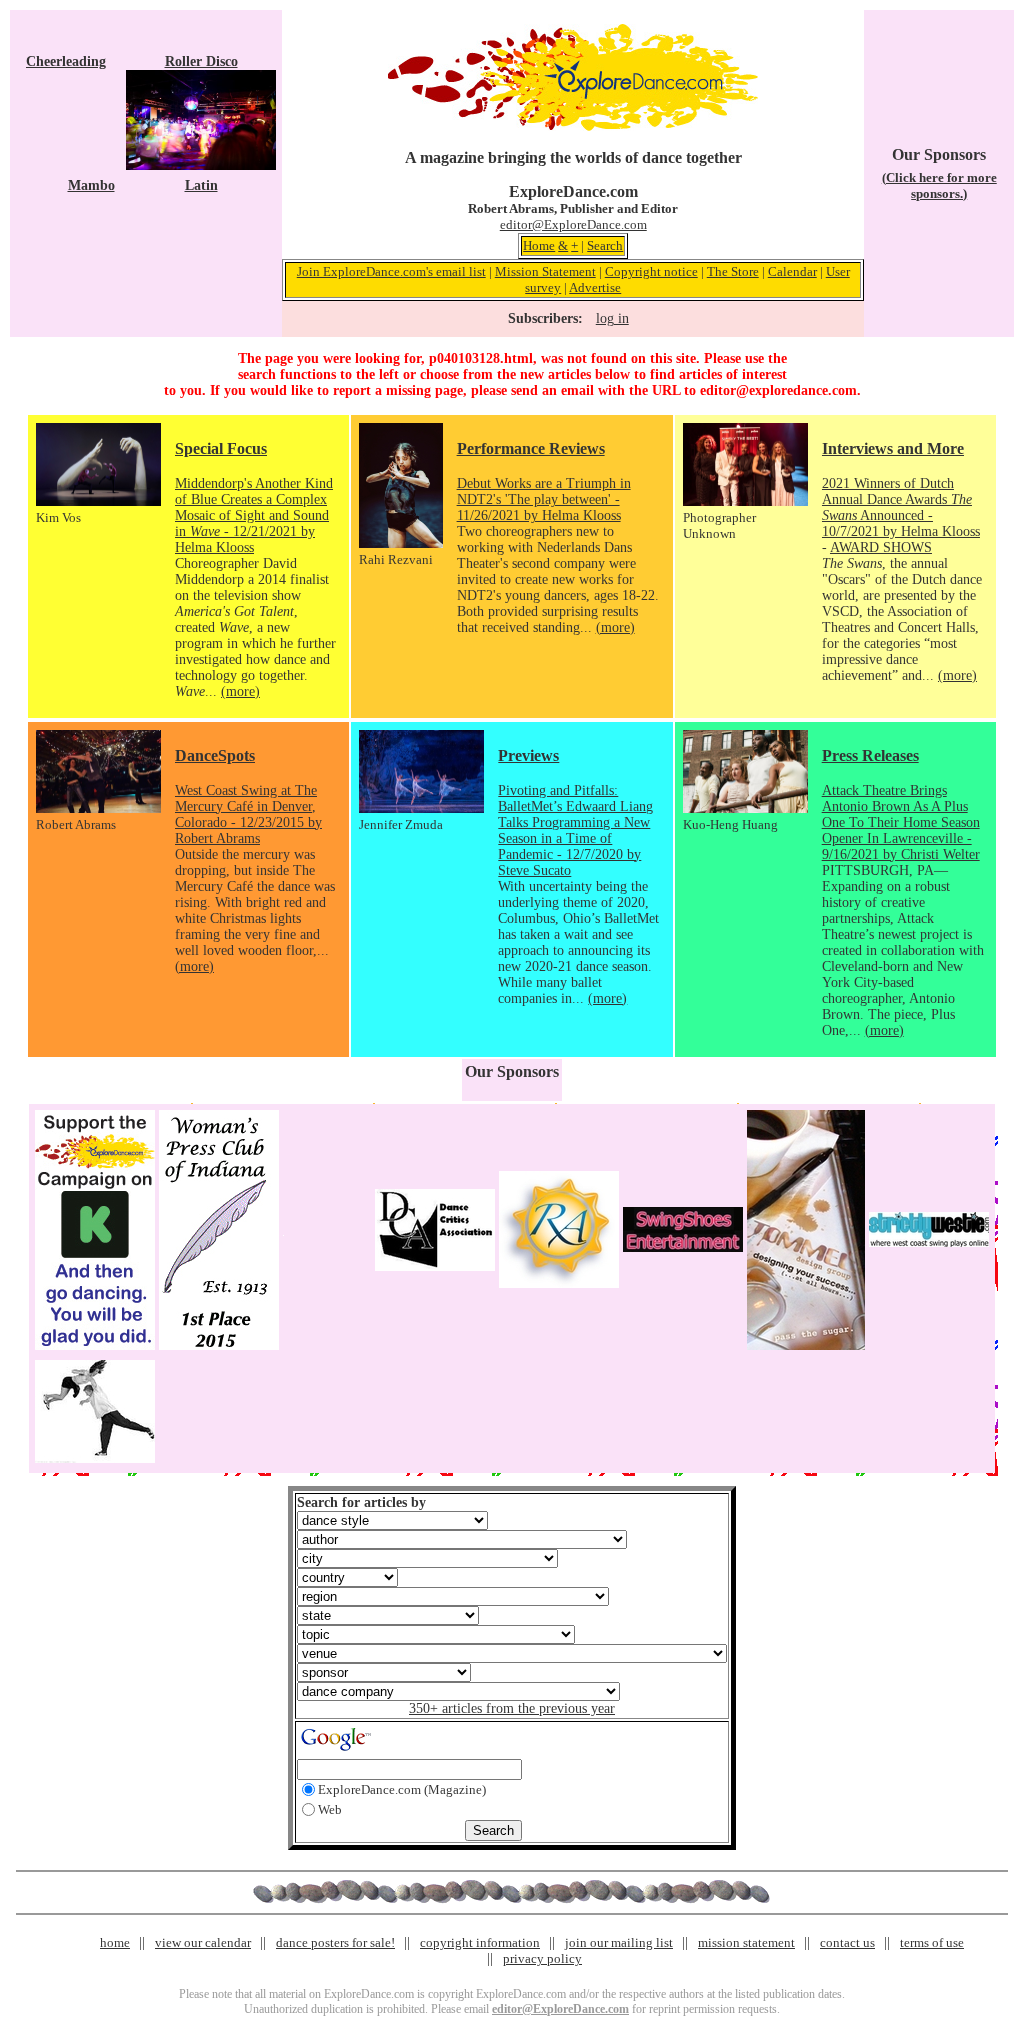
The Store (733, 271)
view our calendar (203, 1942)
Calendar (792, 271)
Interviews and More (893, 448)
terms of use (932, 1942)
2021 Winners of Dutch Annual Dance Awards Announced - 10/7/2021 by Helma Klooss (901, 507)
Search (605, 245)
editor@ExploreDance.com (573, 224)
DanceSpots (215, 755)
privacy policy (542, 1958)
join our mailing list (619, 1942)
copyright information (480, 1942)
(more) (240, 691)
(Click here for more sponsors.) (939, 185)
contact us (847, 1942)
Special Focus (221, 448)
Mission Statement (545, 271)
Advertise (595, 287)
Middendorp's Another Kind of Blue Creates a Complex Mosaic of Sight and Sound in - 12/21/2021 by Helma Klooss (254, 515)
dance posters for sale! (335, 1942)
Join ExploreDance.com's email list (391, 271)
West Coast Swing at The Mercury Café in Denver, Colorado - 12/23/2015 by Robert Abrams (248, 814)
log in (612, 318)
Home (539, 245)
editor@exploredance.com (778, 390)
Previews (528, 755)
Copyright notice (651, 271)
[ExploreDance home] (573, 126)
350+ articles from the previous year (512, 1708)
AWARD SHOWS (881, 547)
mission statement (746, 1942)
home (115, 1942)
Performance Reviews (531, 448)
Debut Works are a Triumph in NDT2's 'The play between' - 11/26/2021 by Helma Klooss (544, 499)
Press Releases (870, 755)
